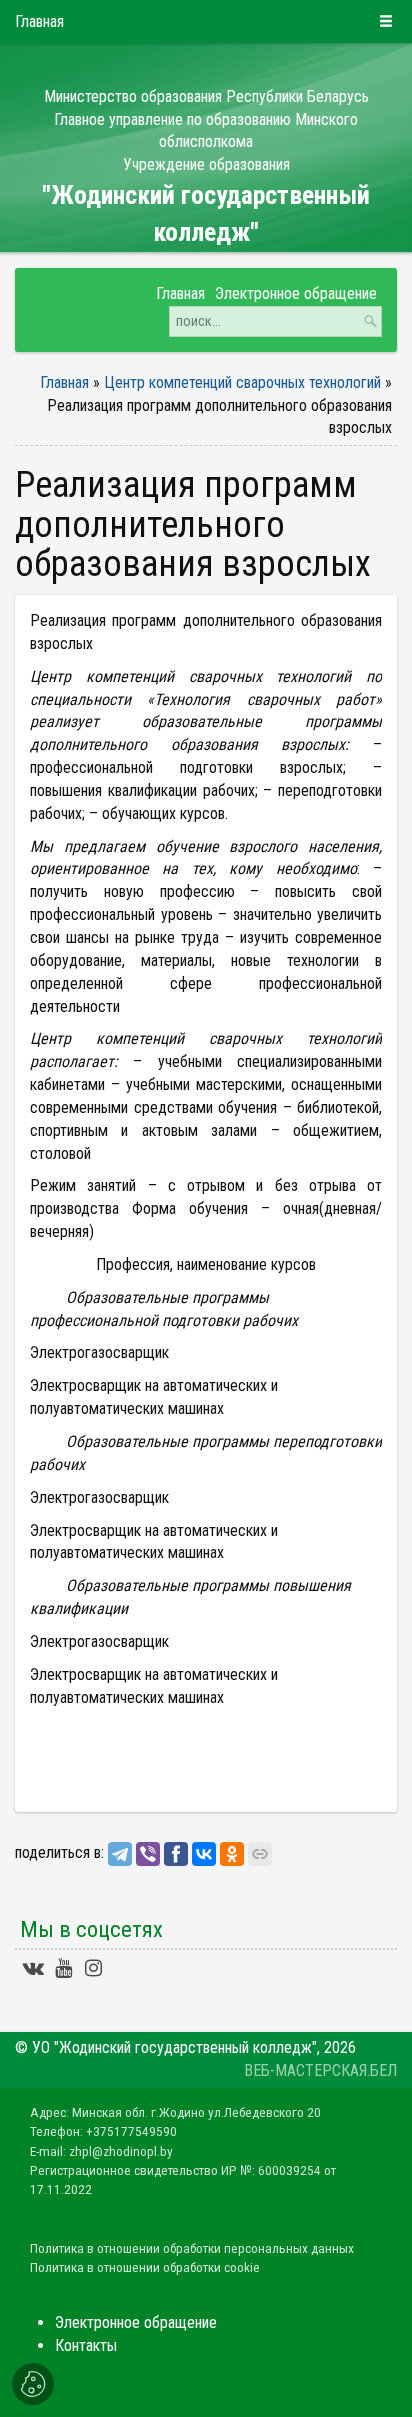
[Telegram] (120, 1854)
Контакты (86, 2345)
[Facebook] (176, 1854)
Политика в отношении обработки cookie (145, 2267)
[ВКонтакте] (204, 1854)
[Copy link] (260, 1854)
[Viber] (148, 1854)
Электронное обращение (136, 2322)
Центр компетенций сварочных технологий (244, 382)
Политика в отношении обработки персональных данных (192, 2248)
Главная (64, 382)
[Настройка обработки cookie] (33, 2384)
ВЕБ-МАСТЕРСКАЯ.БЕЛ (320, 2070)
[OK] (232, 1854)
